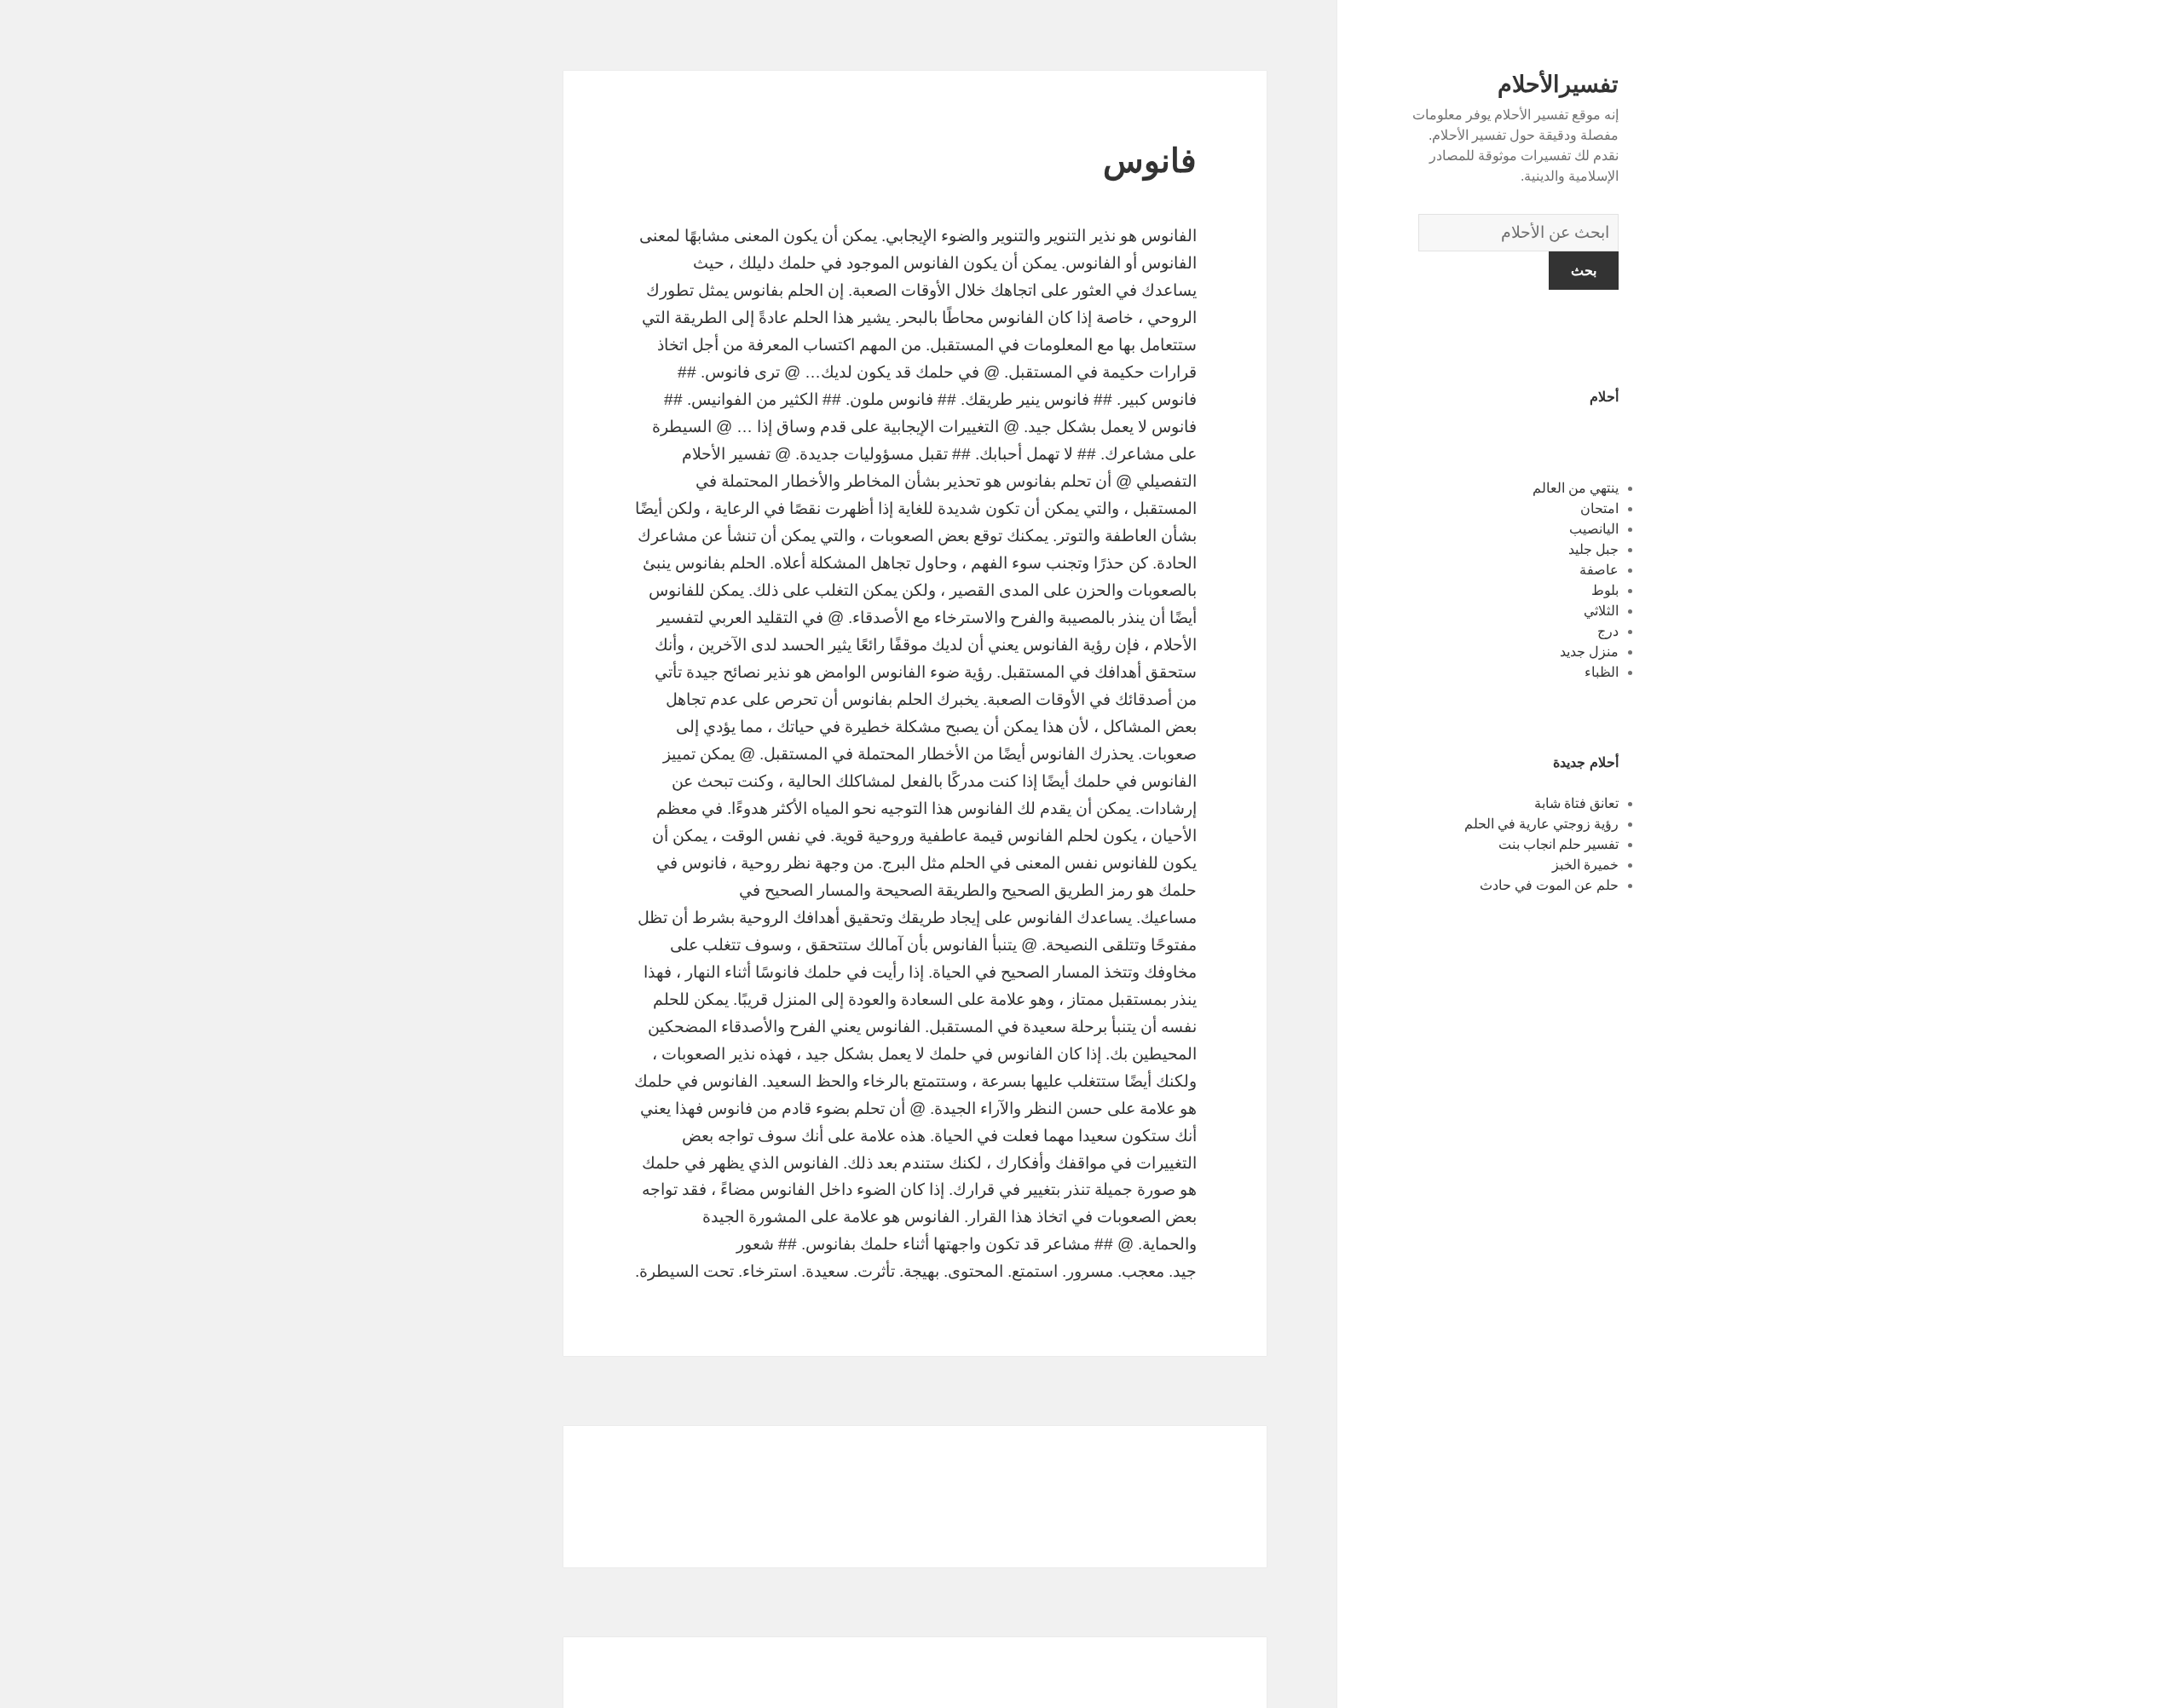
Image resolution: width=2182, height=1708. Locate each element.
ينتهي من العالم (1576, 488)
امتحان (1599, 508)
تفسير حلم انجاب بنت (1559, 844)
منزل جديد (1589, 652)
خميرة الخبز (1585, 865)
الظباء (1602, 672)
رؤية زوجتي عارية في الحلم (1541, 824)
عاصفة (1599, 570)
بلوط (1605, 590)
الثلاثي (1601, 611)
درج (1608, 631)
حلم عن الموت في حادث (1549, 885)
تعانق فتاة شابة (1576, 803)
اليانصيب (1594, 529)
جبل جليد (1593, 549)
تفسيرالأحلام (1558, 84)
